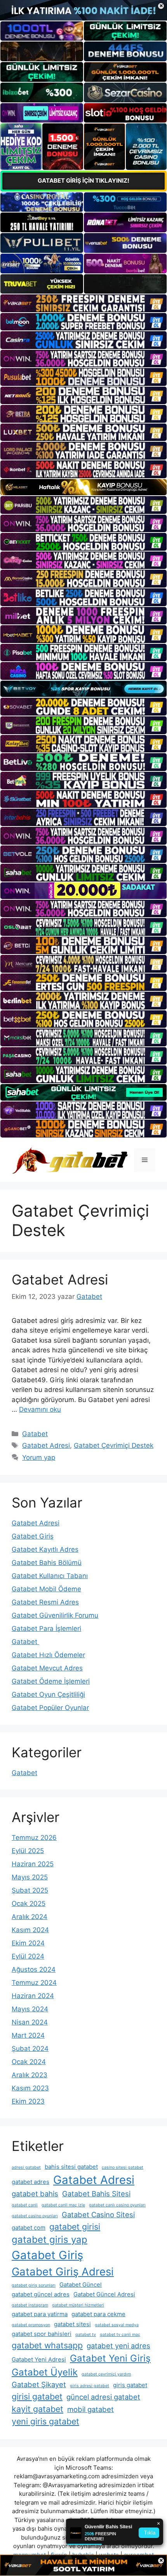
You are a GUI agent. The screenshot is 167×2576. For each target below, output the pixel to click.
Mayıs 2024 (30, 2009)
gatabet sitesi (72, 2324)
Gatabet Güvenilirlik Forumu (55, 1615)
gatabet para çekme (98, 2314)
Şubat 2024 (30, 2049)
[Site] (83, 303)
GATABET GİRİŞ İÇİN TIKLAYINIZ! (83, 181)
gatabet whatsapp (47, 2345)
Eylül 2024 (28, 1956)
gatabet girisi (75, 2227)
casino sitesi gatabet (123, 2167)
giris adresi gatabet (90, 2386)
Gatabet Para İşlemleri (46, 1629)
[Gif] (83, 487)
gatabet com (29, 2228)
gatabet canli (25, 2205)
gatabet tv (86, 2335)
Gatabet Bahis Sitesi (96, 2194)
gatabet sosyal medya (117, 2325)
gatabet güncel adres (41, 2294)
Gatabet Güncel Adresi (104, 2294)
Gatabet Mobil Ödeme (46, 1589)
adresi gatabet (26, 2167)
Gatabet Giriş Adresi (63, 2272)
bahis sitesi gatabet (71, 2167)
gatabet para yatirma (40, 2314)
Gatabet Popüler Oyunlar (50, 1708)
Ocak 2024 (29, 2062)
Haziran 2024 (33, 1996)
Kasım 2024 (30, 1930)
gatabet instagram (30, 2305)
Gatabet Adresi (60, 1279)
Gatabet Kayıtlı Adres (45, 1549)
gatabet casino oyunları (35, 2216)
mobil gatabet (90, 2409)
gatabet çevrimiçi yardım (106, 2374)
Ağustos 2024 (34, 1969)
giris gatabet (130, 2385)
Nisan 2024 (30, 2022)
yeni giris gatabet (45, 2421)
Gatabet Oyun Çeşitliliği (48, 1694)
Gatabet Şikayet (39, 2384)
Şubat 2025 (30, 1890)
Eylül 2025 (28, 1851)
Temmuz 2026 (34, 1838)
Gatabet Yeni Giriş (110, 2358)
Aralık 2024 (30, 1917)
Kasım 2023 (30, 2088)
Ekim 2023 (28, 2101)
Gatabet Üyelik (45, 2372)
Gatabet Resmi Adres (45, 1602)
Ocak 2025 (29, 1903)
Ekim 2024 (28, 1943)
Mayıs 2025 (30, 1877)
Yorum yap (39, 1457)
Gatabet (35, 1434)
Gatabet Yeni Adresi (39, 2359)
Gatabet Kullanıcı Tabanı (50, 1576)
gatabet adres (30, 2182)
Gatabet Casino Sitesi (98, 2215)
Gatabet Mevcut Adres (47, 1668)
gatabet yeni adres (118, 2346)
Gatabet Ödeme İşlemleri (51, 1681)
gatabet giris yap (50, 2240)
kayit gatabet (37, 2409)
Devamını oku (40, 1409)
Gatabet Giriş (33, 1536)
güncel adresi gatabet (103, 2397)
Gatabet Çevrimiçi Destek (114, 1445)
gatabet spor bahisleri (42, 2334)
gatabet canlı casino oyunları (117, 2205)
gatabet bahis (35, 2194)
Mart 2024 (28, 2035)
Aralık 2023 (30, 2075)
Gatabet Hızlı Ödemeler (48, 1655)
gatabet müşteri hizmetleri (78, 2305)
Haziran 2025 (33, 1864)
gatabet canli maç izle (63, 2205)
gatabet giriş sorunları (34, 2285)
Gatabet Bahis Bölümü (47, 1563)
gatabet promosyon (31, 2325)
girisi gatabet (37, 2396)
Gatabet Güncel (81, 2285)
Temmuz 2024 (34, 1983)
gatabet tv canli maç (120, 2335)
